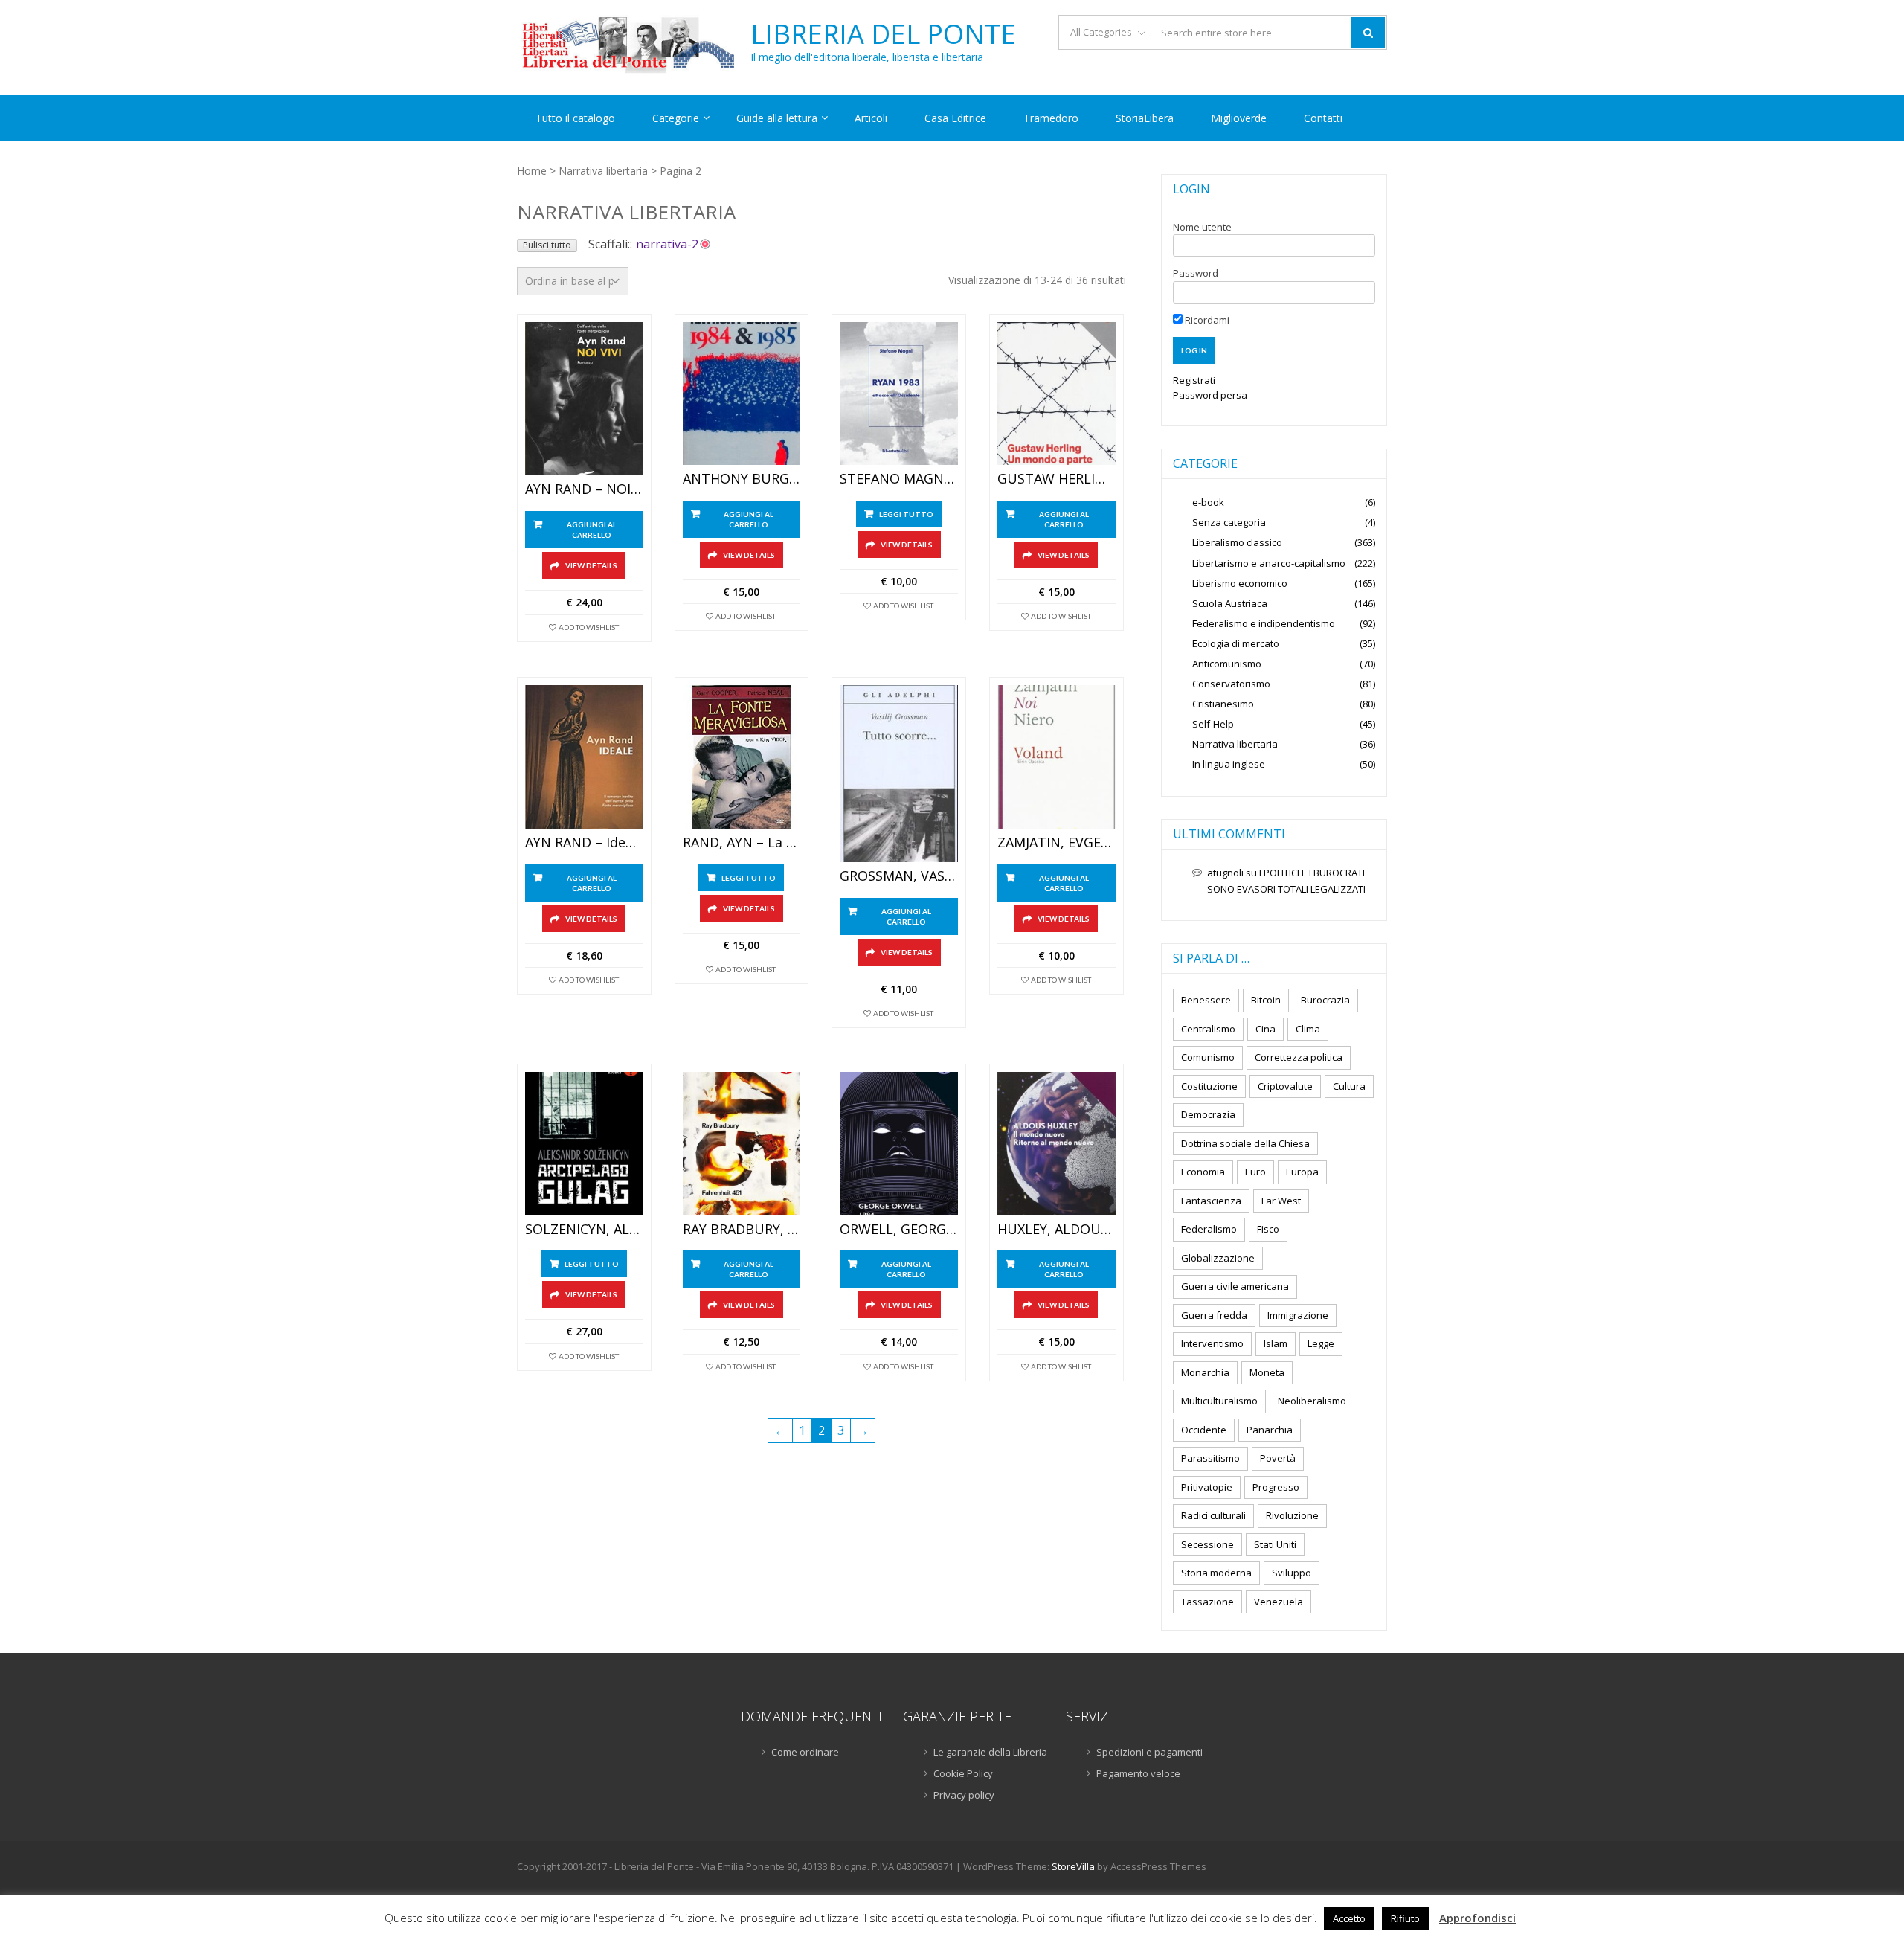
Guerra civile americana (1235, 1286)
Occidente (1204, 1430)
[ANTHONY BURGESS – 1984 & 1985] (742, 394)
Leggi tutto (906, 514)
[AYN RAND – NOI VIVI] (584, 399)
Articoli (871, 118)
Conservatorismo (1231, 684)
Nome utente (1202, 227)
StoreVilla (1073, 1866)
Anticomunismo (1227, 664)
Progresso (1276, 1487)
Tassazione (1207, 1602)
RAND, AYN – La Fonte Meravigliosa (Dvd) (742, 843)
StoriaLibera (1145, 118)
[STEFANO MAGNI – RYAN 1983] (899, 394)
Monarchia (1205, 1372)
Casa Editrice (955, 118)
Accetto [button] (1349, 1918)
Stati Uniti (1275, 1544)
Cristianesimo (1223, 704)
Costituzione (1209, 1086)
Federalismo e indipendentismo (1264, 623)
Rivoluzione (1292, 1515)
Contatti (1323, 118)
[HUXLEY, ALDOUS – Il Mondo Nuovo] (1056, 1144)
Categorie (676, 118)
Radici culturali (1213, 1515)
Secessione (1207, 1544)
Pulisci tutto (547, 245)
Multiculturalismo (1219, 1401)
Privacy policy (964, 1795)
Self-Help (1213, 724)
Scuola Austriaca (1230, 603)
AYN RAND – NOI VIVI (584, 489)
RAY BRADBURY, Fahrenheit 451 (742, 1230)
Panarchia (1270, 1430)
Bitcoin (1266, 1000)
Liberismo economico (1240, 583)
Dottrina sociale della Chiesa (1245, 1143)
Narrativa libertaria (603, 171)
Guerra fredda (1214, 1315)
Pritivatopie (1207, 1487)
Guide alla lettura (777, 118)
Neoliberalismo (1312, 1401)
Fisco (1268, 1229)
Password (1196, 273)
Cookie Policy (963, 1773)
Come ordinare (805, 1752)
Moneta (1267, 1372)
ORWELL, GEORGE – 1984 (899, 1230)
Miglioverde (1239, 118)
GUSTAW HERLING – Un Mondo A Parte (1056, 479)
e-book (1208, 502)
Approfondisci (1477, 1918)
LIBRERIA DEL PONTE (883, 34)
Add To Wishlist (589, 627)
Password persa (1210, 395)
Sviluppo (1292, 1573)
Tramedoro (1051, 118)
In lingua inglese (1229, 764)
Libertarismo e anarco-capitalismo (1269, 563)
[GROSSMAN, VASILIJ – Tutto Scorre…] (899, 774)
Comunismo (1208, 1057)
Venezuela (1279, 1602)
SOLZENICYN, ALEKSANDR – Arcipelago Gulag (584, 1230)
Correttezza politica (1299, 1057)
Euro (1255, 1172)
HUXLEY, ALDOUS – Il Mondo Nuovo (1056, 1230)
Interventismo (1212, 1343)
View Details (591, 565)
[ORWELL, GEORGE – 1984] (899, 1144)
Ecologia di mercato (1236, 643)
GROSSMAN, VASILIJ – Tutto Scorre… (899, 876)
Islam (1276, 1343)
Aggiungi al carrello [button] (592, 530)
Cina (1265, 1029)
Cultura (1349, 1086)
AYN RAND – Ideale (584, 843)
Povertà (1278, 1458)
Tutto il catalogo (575, 118)
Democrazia (1208, 1114)
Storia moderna (1216, 1573)
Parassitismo (1210, 1458)
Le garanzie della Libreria (990, 1752)
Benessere (1206, 1000)
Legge (1321, 1343)
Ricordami (1206, 320)
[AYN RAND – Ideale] (584, 757)
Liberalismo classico (1237, 542)
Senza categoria (1229, 522)
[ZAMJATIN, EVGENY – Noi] (1056, 757)
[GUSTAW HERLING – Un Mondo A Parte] (1056, 394)
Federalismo (1209, 1229)
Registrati (1194, 380)
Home (532, 171)
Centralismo (1208, 1029)
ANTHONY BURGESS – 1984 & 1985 (742, 479)
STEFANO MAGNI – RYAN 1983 (899, 479)
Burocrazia (1325, 1000)
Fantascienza (1211, 1201)
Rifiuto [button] (1405, 1918)
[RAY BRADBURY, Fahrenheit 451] (742, 1144)
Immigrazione (1298, 1315)
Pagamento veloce (1138, 1773)
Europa (1302, 1172)
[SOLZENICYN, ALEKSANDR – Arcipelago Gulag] (584, 1144)
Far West (1281, 1201)
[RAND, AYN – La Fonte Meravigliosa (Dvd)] (742, 757)
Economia (1203, 1172)
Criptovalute (1285, 1086)
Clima (1308, 1029)
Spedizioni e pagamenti (1149, 1752)
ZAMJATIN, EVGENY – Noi (1056, 843)
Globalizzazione (1218, 1258)
